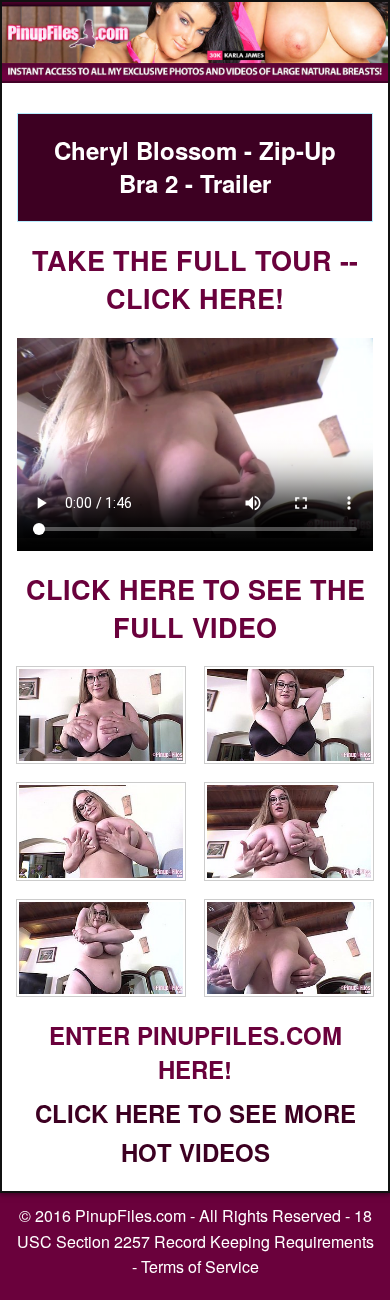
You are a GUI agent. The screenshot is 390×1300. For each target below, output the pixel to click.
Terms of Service (200, 1266)
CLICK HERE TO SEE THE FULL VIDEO (195, 608)
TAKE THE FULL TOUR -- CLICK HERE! (195, 279)
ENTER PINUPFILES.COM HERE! (195, 1052)
